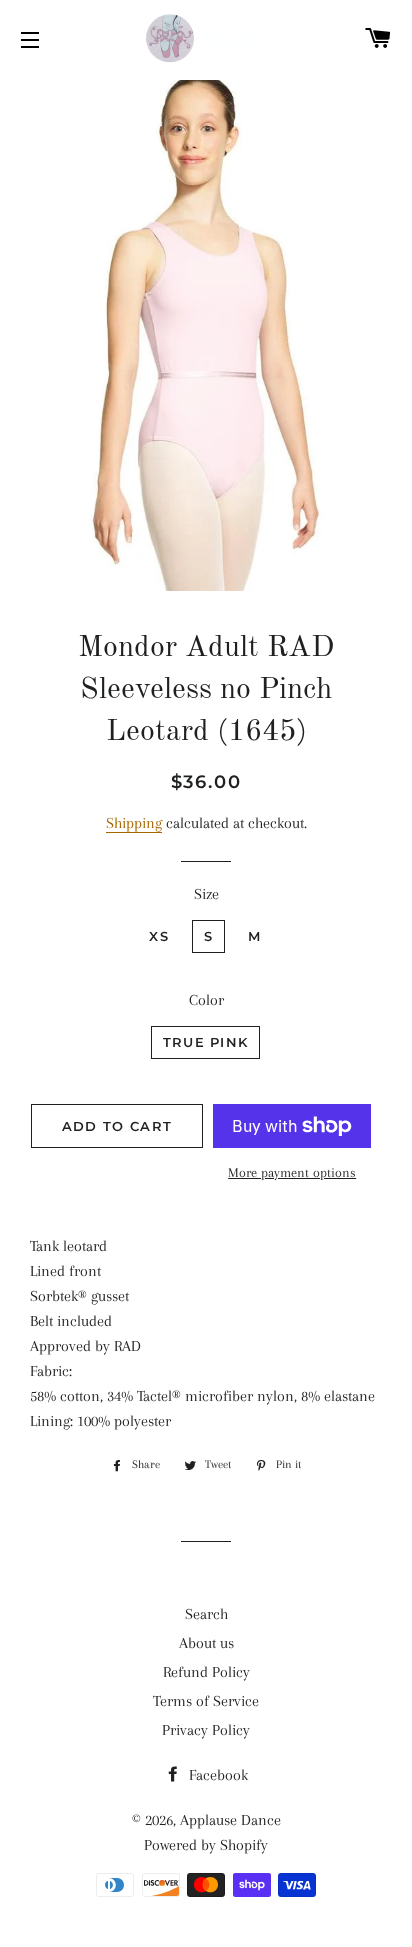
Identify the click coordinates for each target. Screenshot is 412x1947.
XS (159, 936)
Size (206, 894)
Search (206, 1614)
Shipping (134, 823)
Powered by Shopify (206, 1845)
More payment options (292, 1172)
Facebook (216, 1775)
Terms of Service (206, 1701)
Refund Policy (206, 1672)
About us (206, 1643)
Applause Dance (230, 1820)
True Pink (206, 1042)
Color (206, 1000)
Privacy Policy (206, 1730)
